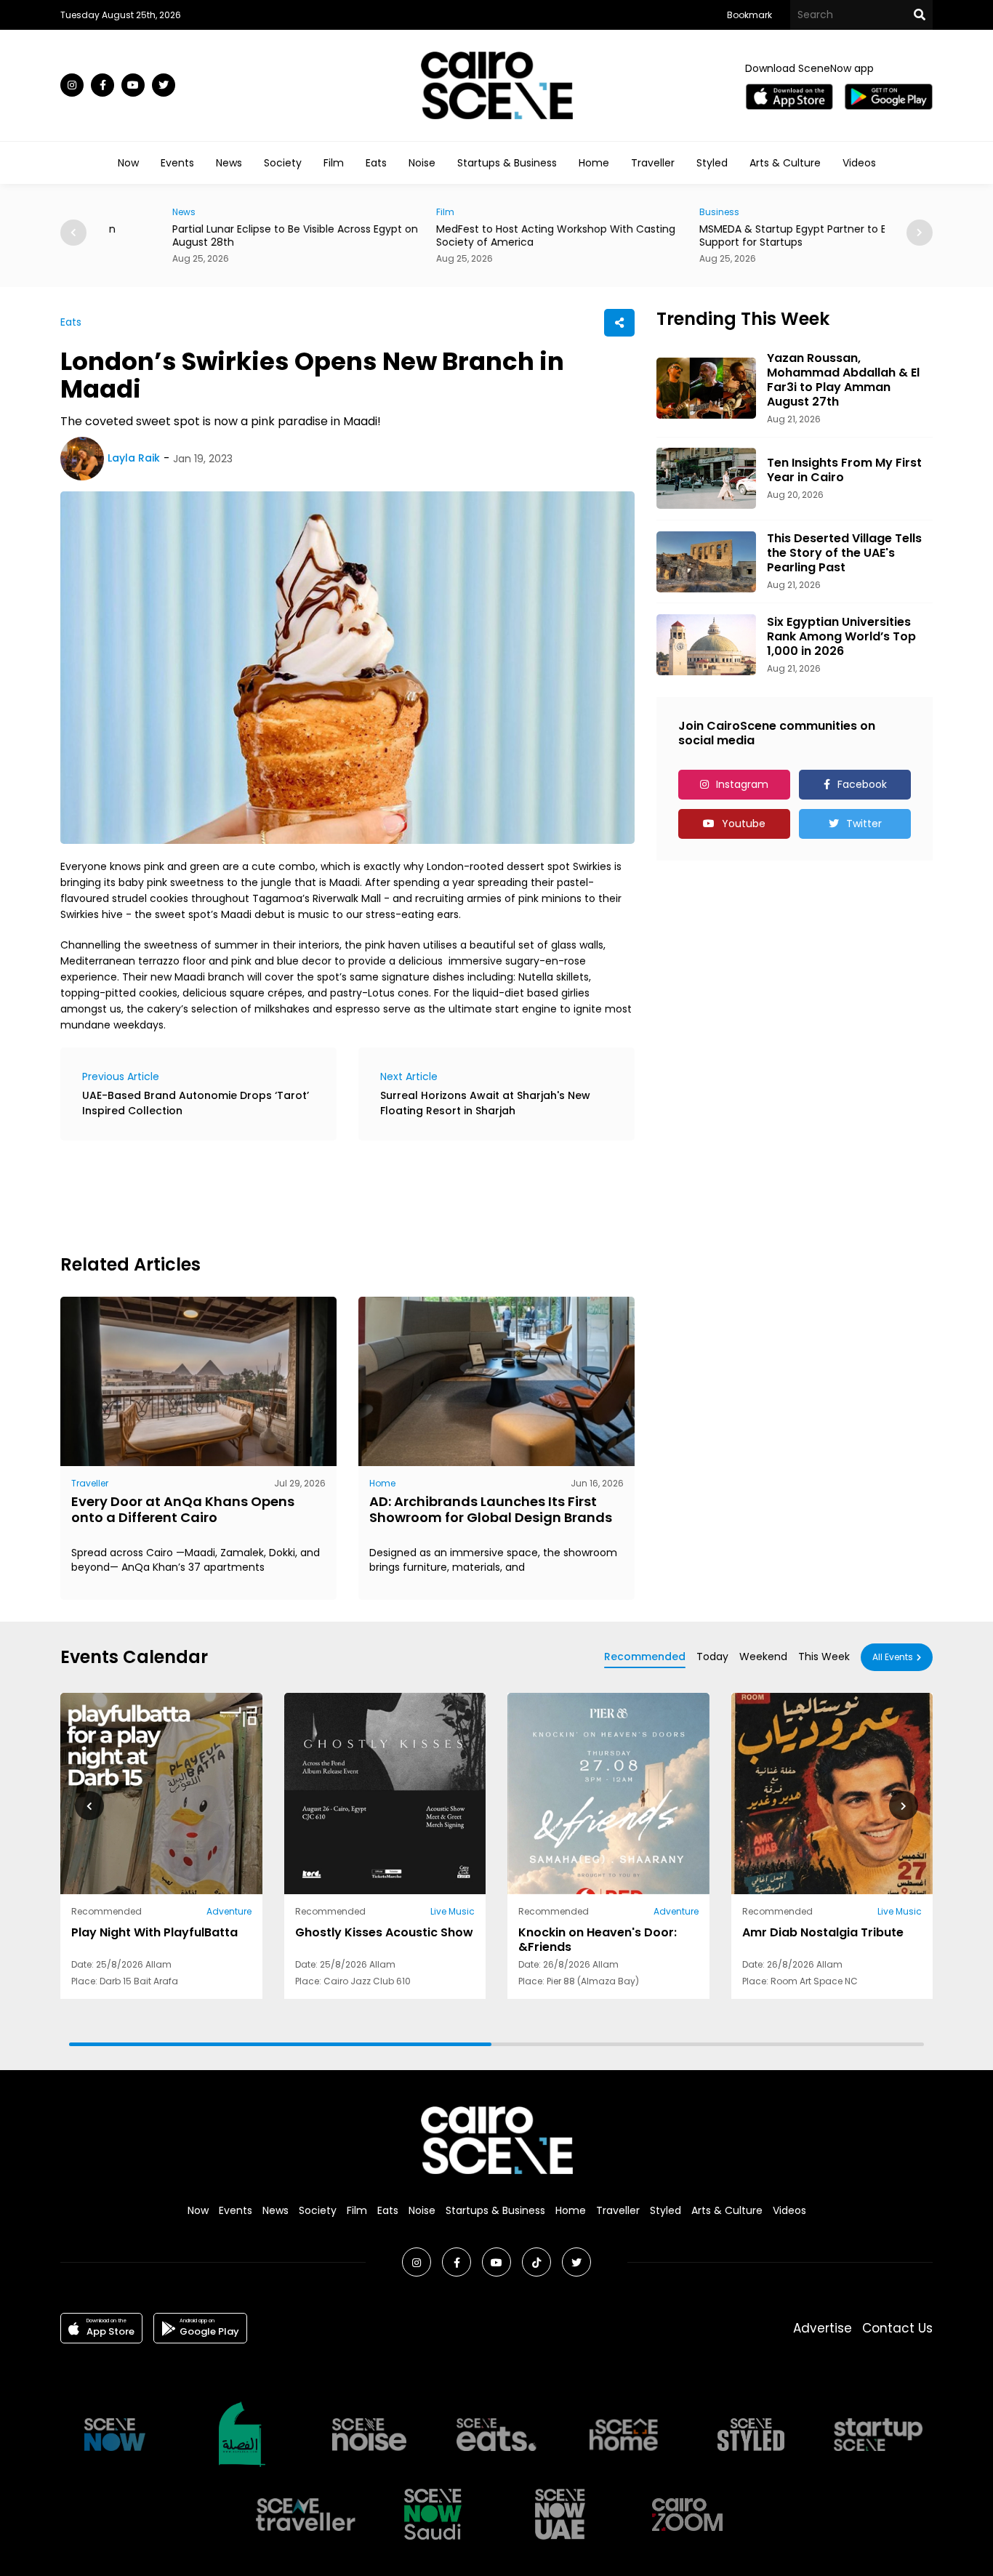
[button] (920, 233)
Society (283, 163)
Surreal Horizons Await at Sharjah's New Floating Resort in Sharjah (485, 1103)
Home (594, 163)
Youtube (744, 824)
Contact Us (897, 2328)
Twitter (864, 824)
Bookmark (749, 15)
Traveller (653, 163)
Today (712, 1657)
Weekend (763, 1657)
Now (128, 163)
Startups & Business (507, 163)
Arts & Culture (785, 163)
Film (334, 163)
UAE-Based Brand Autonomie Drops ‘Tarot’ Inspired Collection (196, 1103)
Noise (422, 163)
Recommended (645, 1657)
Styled (712, 163)
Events (177, 163)
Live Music (453, 1911)
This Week (824, 1657)
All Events (893, 1657)
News (229, 163)
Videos (859, 163)
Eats (376, 163)
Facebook (862, 784)
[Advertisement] (325, 1195)
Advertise (823, 2328)
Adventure (229, 1911)
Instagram (742, 784)
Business (655, 212)
